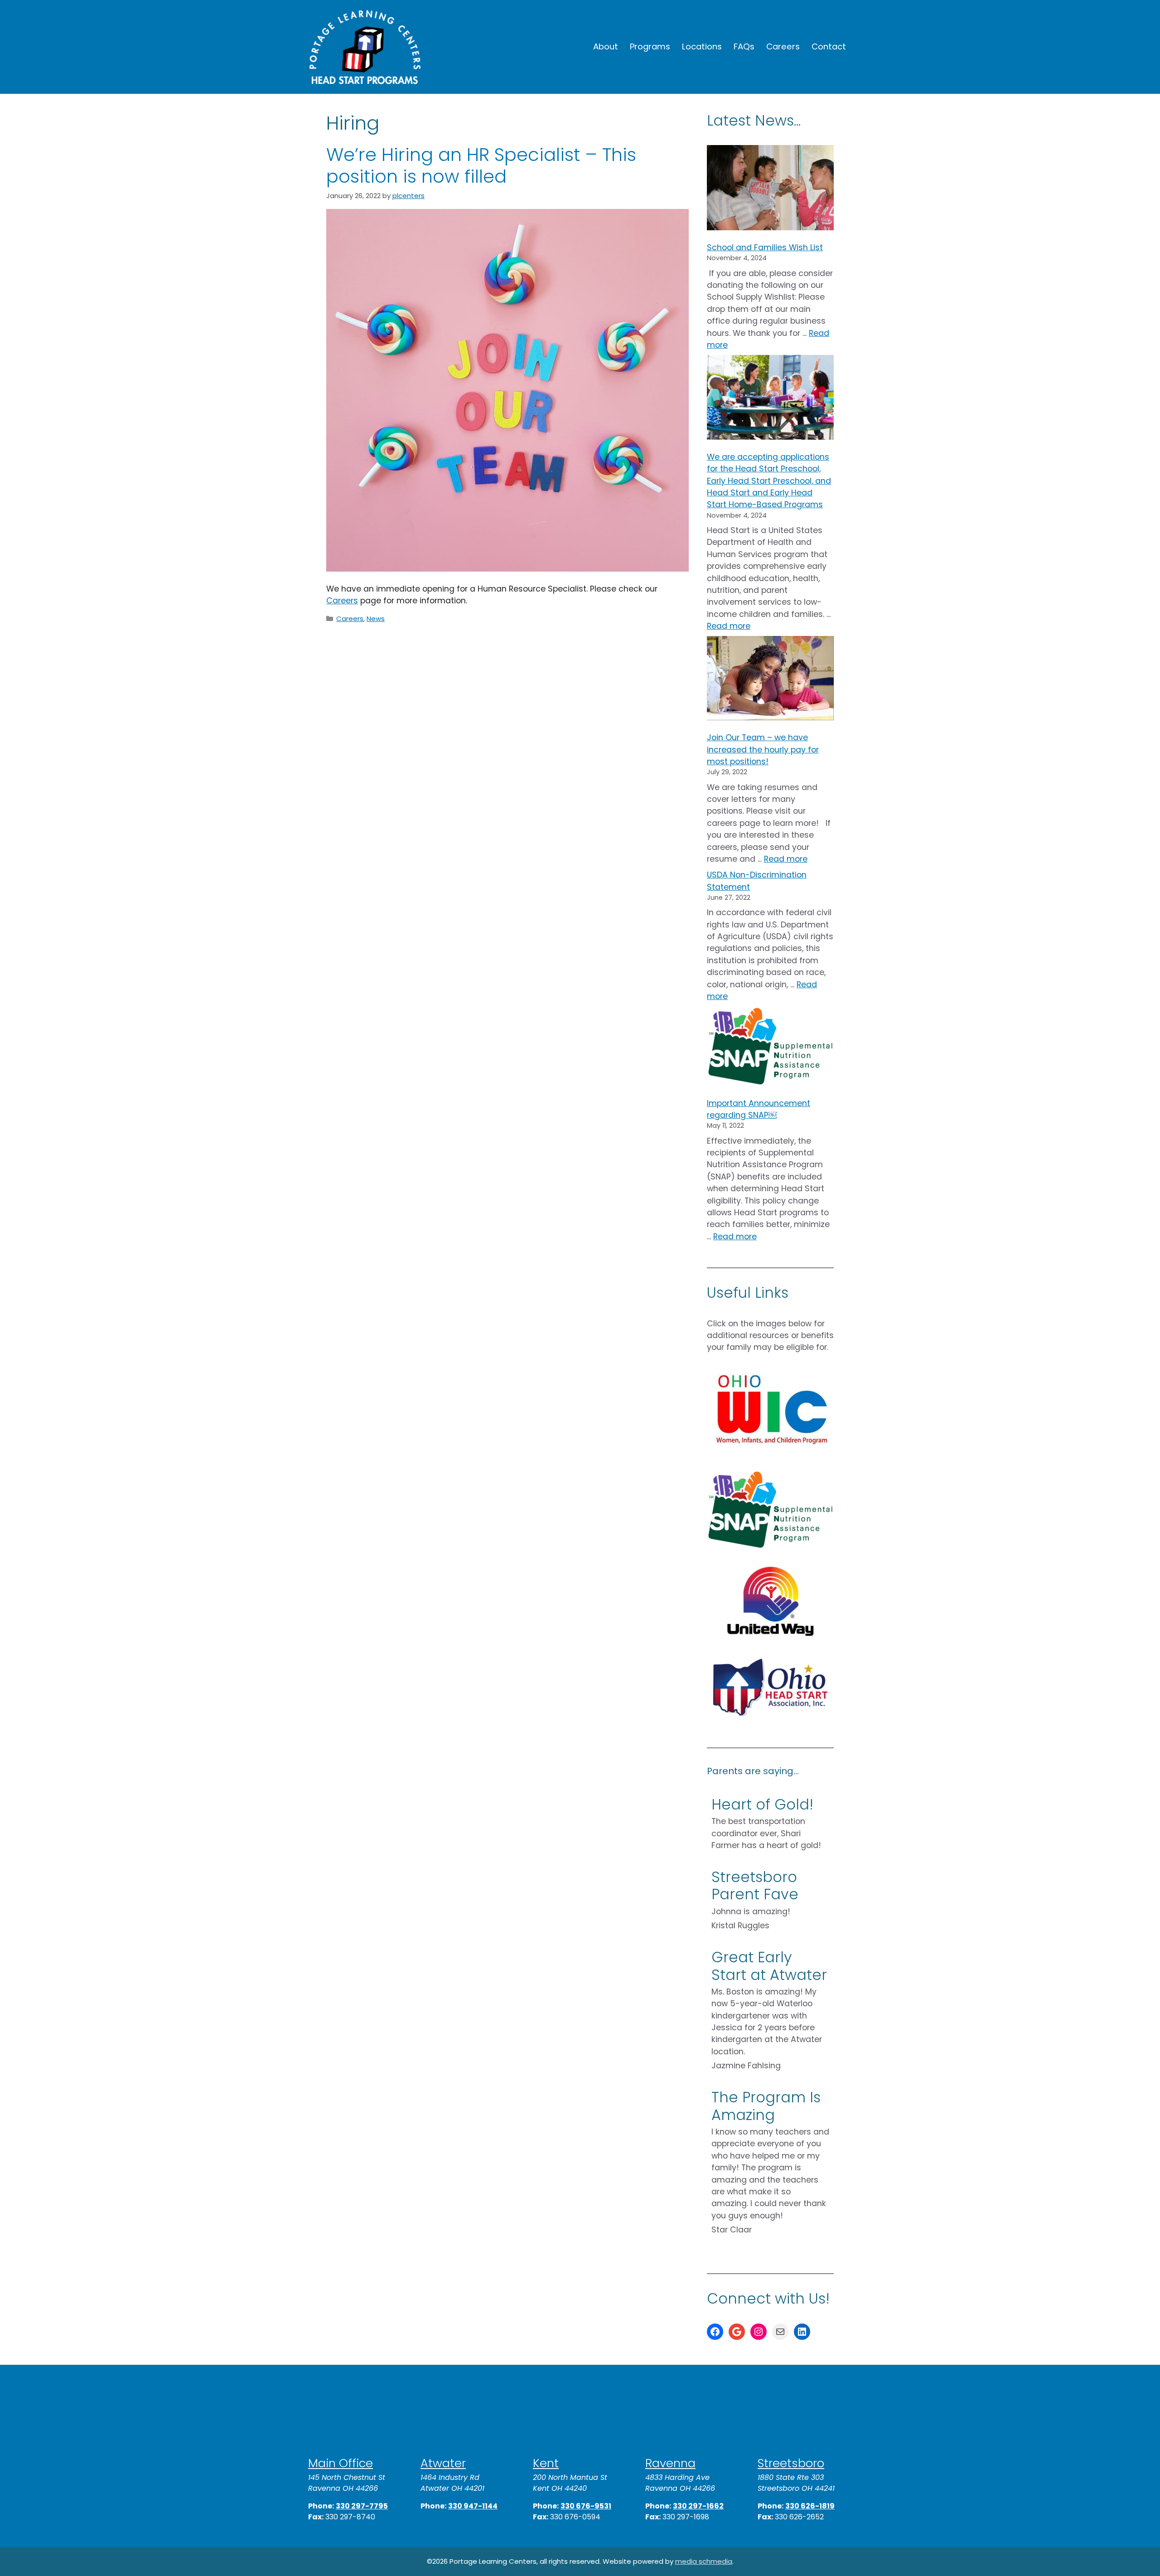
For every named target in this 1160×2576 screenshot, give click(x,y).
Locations (702, 46)
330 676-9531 (586, 2506)
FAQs (744, 46)
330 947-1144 (473, 2506)
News (376, 619)
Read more (729, 626)
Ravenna (670, 2463)
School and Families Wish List (765, 247)
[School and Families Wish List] (770, 189)
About (606, 46)
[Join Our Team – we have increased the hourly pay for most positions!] (770, 680)
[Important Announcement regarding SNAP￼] (770, 1048)
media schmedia (704, 2561)
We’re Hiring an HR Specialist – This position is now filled (481, 165)
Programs (650, 46)
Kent (546, 2463)
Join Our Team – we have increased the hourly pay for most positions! (763, 750)
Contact (829, 46)
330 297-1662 (698, 2506)
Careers (783, 46)
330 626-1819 (810, 2506)
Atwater (443, 2463)
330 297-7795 (362, 2506)
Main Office (341, 2463)
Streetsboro (791, 2463)
